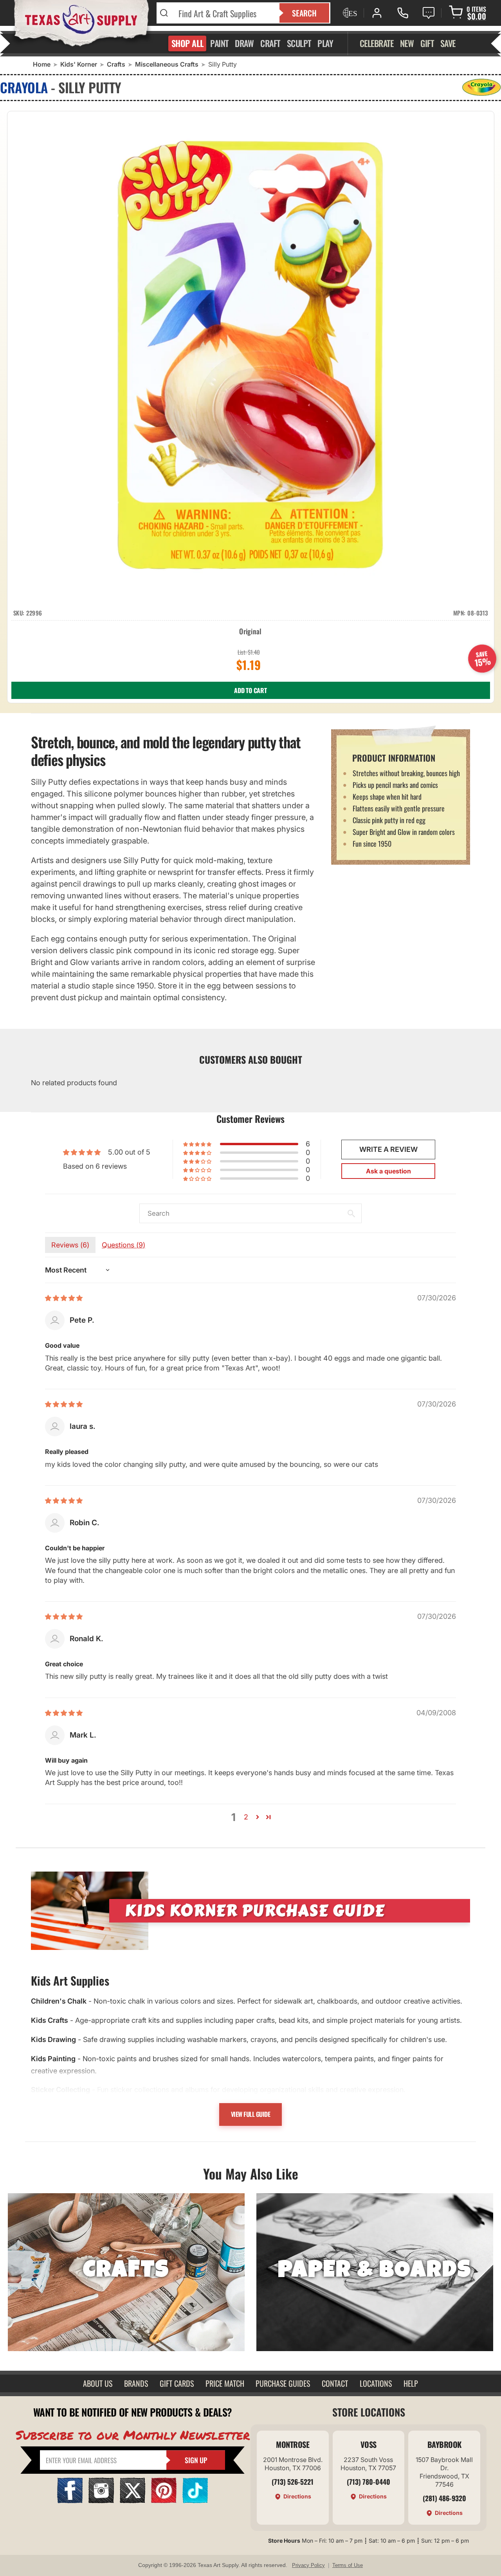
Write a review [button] (388, 1149)
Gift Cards (177, 2383)
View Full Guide (251, 2114)
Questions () (123, 1245)
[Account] (377, 13)
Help (411, 2383)
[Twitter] (132, 2501)
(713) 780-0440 (369, 2482)
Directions (297, 2496)
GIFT (427, 43)
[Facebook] (70, 2501)
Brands (136, 2383)
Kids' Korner (79, 64)
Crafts (116, 64)
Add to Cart (250, 690)
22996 (34, 613)
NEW (407, 43)
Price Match (225, 2383)
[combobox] (224, 13)
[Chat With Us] (429, 13)
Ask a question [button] (388, 1171)
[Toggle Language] (349, 13)
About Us (98, 2383)
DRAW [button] (244, 43)
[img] (64, 1298)
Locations (376, 2383)
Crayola (24, 87)
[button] (198, 1144)
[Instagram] (101, 2501)
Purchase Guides (283, 2383)
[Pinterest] (164, 2501)
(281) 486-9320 (444, 2498)
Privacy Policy (308, 2565)
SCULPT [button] (299, 43)
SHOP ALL (188, 43)
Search (304, 13)
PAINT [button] (219, 43)
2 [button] (246, 1817)
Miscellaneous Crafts (167, 64)
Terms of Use (348, 2565)
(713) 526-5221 (293, 2482)
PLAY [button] (325, 43)
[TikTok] (195, 2501)
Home (42, 64)
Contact (335, 2383)
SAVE (448, 43)
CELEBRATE (377, 43)
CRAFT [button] (270, 43)
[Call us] (403, 13)
